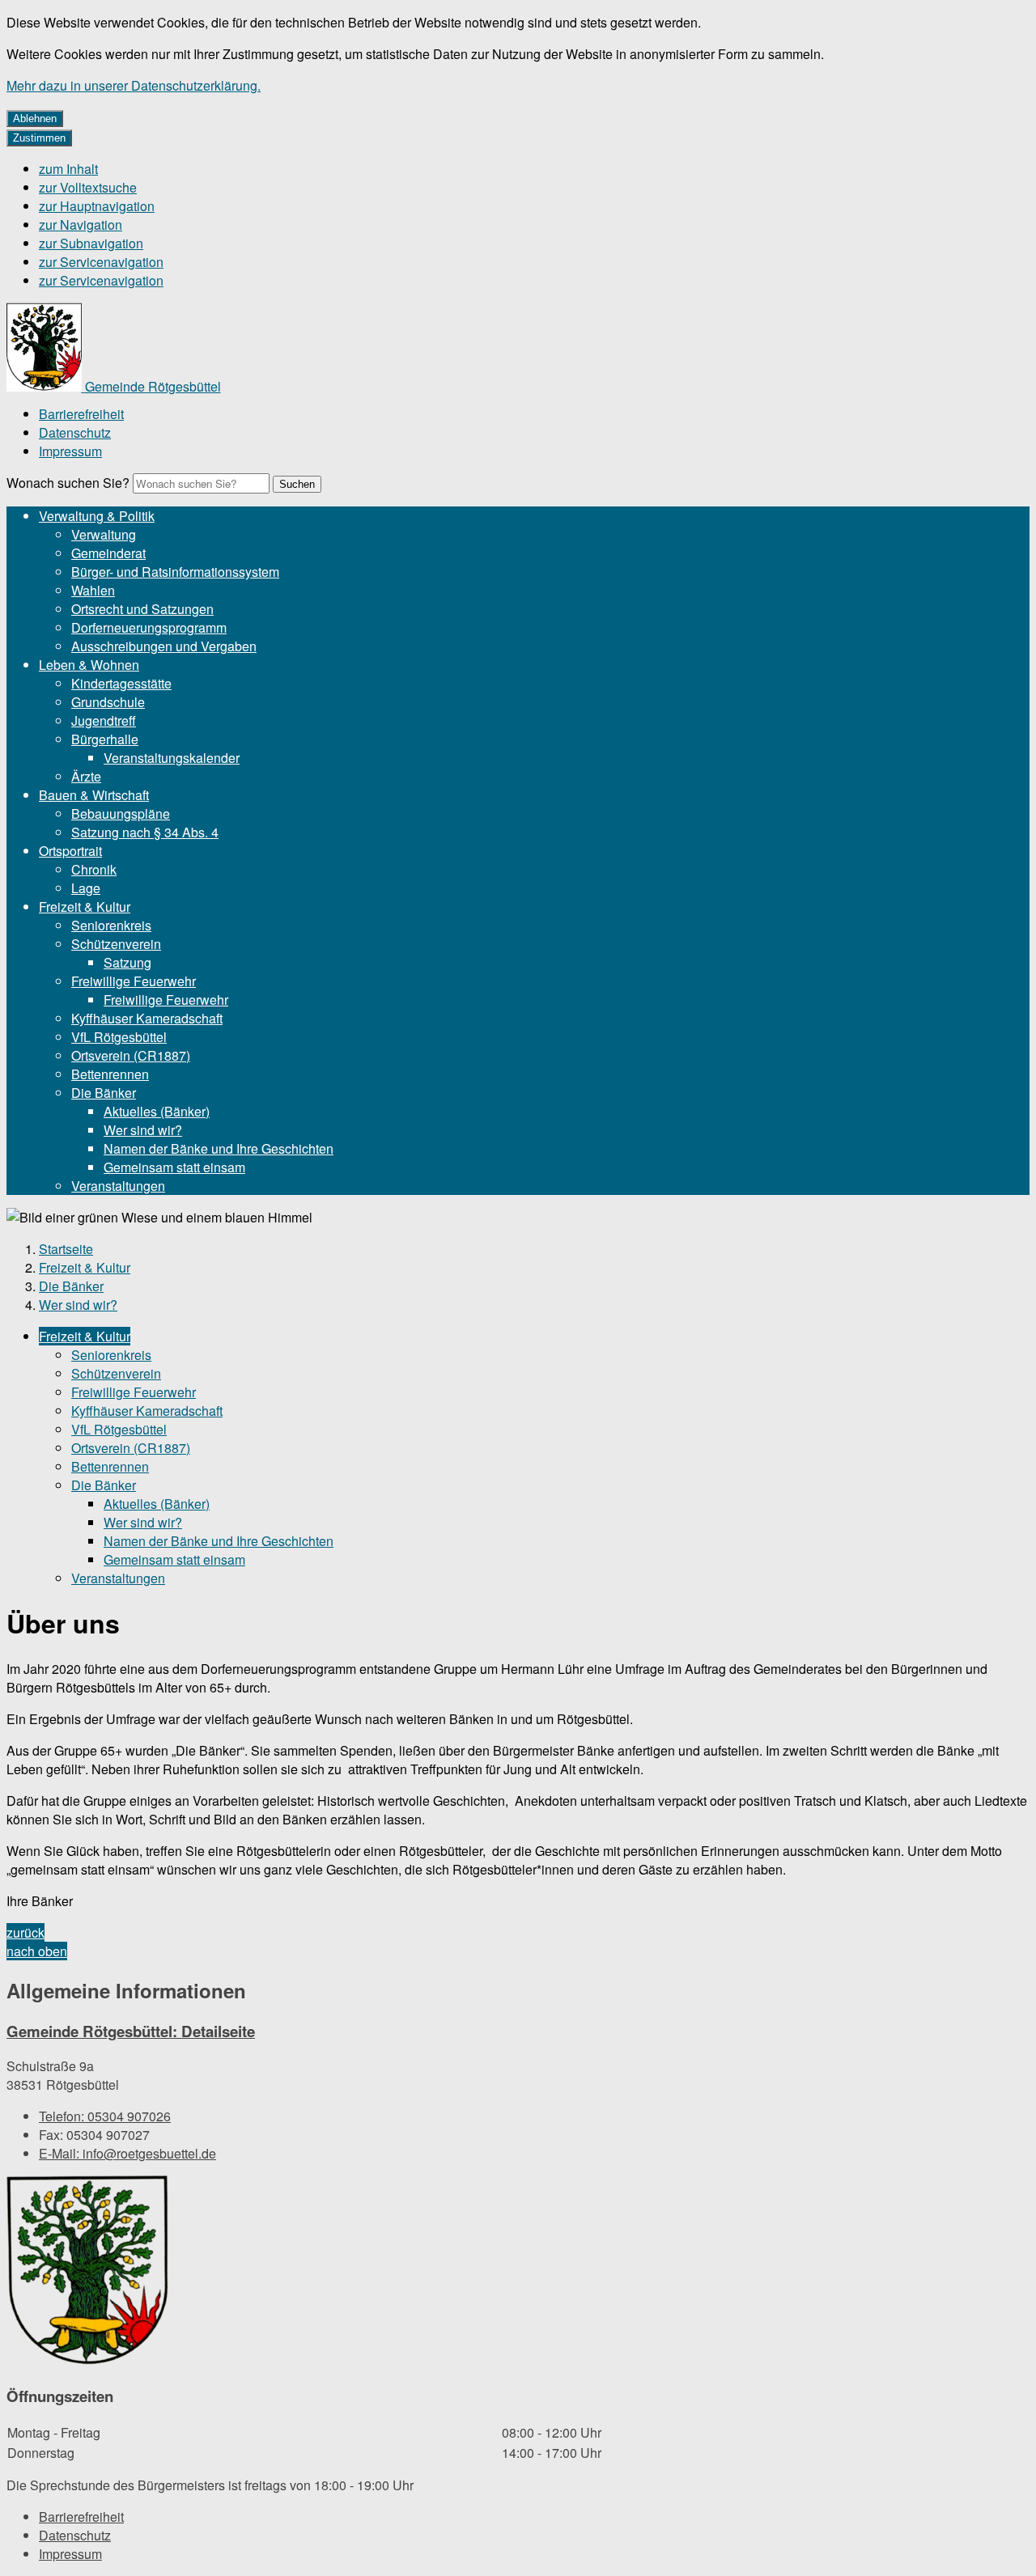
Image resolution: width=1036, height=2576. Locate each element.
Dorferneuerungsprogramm (149, 627)
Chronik (94, 869)
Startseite (66, 1249)
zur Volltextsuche (88, 187)
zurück (25, 1932)
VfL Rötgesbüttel (119, 1037)
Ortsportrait (70, 851)
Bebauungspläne (121, 813)
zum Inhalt (68, 169)
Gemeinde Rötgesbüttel (131, 2031)
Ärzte (86, 776)
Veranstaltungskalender (172, 758)
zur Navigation (81, 225)
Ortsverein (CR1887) (131, 1055)
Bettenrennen (110, 1074)
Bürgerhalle (105, 739)
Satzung (127, 962)
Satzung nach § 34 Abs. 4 (145, 832)
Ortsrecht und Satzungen (142, 609)
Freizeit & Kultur (85, 907)
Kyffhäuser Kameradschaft (147, 1018)
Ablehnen (35, 119)
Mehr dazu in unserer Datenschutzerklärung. (134, 85)
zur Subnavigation (91, 243)
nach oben (37, 1951)
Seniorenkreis (111, 925)
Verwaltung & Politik (97, 516)
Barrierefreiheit (81, 414)
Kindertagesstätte (121, 683)
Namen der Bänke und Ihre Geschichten (219, 1148)
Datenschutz (75, 432)
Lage (86, 888)
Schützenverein (116, 944)
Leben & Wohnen (89, 665)
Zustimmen (39, 138)
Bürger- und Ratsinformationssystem (175, 572)
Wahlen (93, 590)
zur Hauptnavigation (97, 206)
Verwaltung (104, 534)
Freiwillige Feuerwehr (134, 981)
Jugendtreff (104, 720)
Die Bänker (104, 1093)
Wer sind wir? (143, 1130)
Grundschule (108, 702)
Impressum (70, 451)
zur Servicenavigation (101, 262)
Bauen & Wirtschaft (94, 795)
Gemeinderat (108, 553)
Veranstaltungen (118, 1186)
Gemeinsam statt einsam (174, 1167)
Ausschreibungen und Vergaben (164, 646)
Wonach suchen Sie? (68, 483)
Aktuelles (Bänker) (157, 1111)
